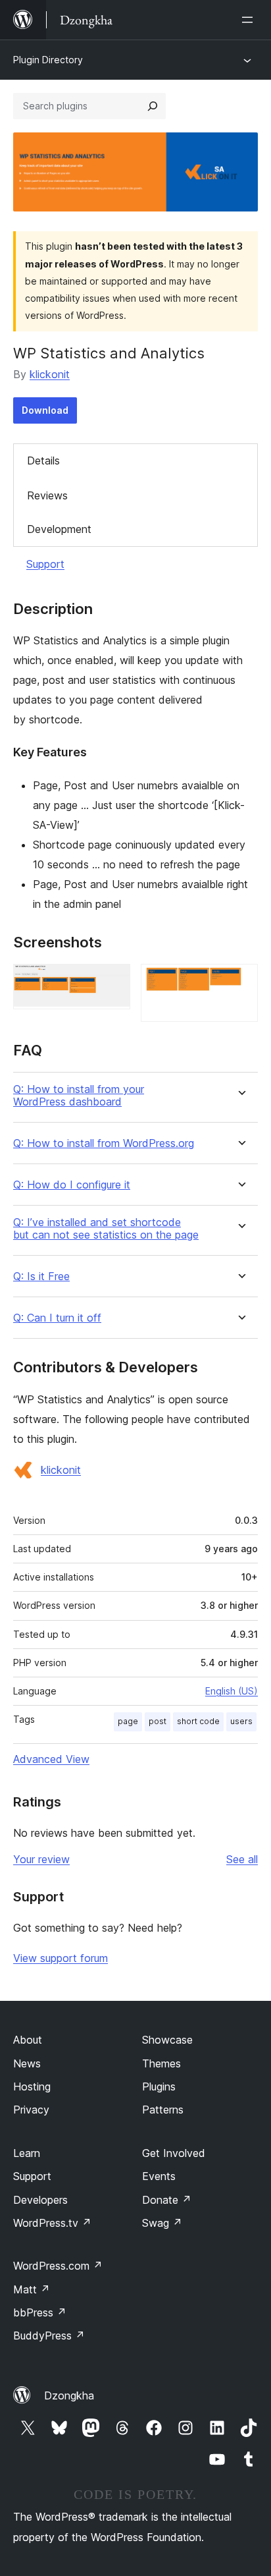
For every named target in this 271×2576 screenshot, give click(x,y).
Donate (167, 2200)
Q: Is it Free (41, 1276)
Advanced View (51, 1759)
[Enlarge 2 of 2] (240, 982)
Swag (162, 2223)
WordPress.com (58, 2266)
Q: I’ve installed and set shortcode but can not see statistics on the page (106, 1229)
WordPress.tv (52, 2223)
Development (59, 529)
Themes (161, 2063)
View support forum (61, 1958)
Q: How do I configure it (72, 1185)
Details (43, 461)
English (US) (232, 1691)
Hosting (32, 2086)
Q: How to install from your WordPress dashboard (79, 1096)
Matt (32, 2289)
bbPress (40, 2312)
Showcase (167, 2040)
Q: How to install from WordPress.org (104, 1143)
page (128, 1721)
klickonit (50, 374)
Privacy (31, 2110)
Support (45, 564)
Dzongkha (69, 2395)
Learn (27, 2153)
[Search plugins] (153, 106)
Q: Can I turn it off (57, 1318)
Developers (40, 2200)
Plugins (159, 2086)
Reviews (47, 495)
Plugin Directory (48, 60)
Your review (41, 1859)
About (28, 2040)
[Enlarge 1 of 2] (112, 982)
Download (45, 410)
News (27, 2063)
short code (198, 1721)
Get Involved (174, 2153)
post (158, 1721)
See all (242, 1859)
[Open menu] (250, 20)
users (241, 1721)
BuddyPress (49, 2336)
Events (159, 2176)
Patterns (163, 2110)
